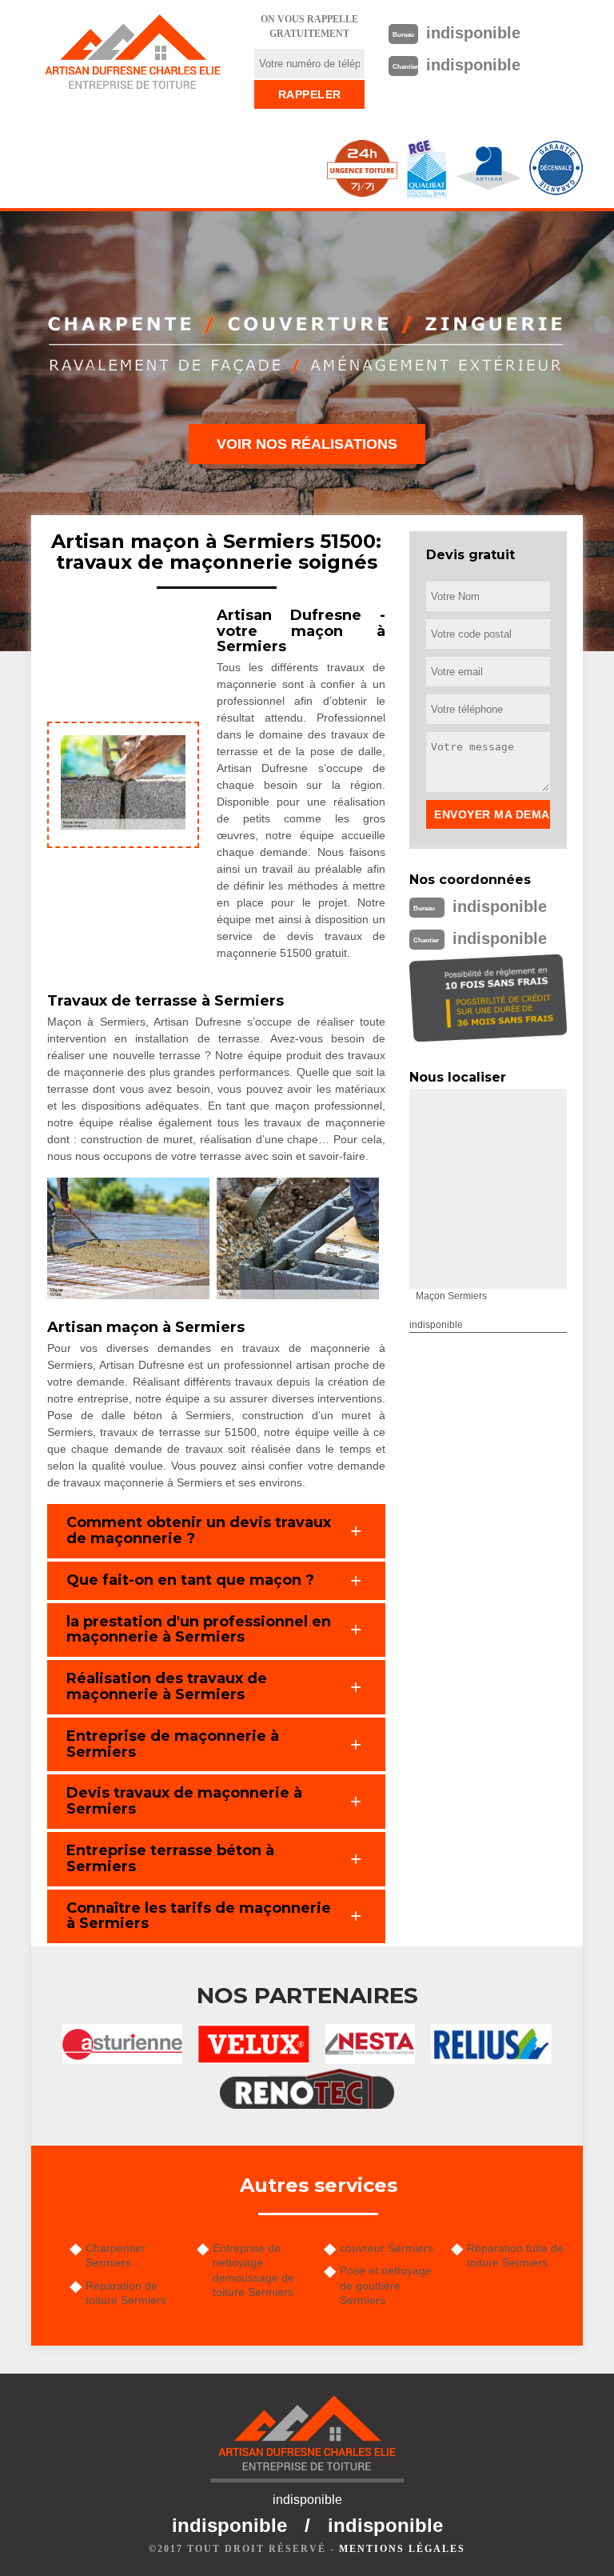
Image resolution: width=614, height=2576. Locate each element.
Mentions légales (402, 2549)
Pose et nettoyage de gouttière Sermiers (386, 2285)
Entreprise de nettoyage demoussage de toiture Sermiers (253, 2270)
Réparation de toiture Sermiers (126, 2293)
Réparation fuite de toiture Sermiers (515, 2255)
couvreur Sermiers (387, 2248)
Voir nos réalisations (307, 444)
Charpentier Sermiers (116, 2255)
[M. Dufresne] (133, 52)
